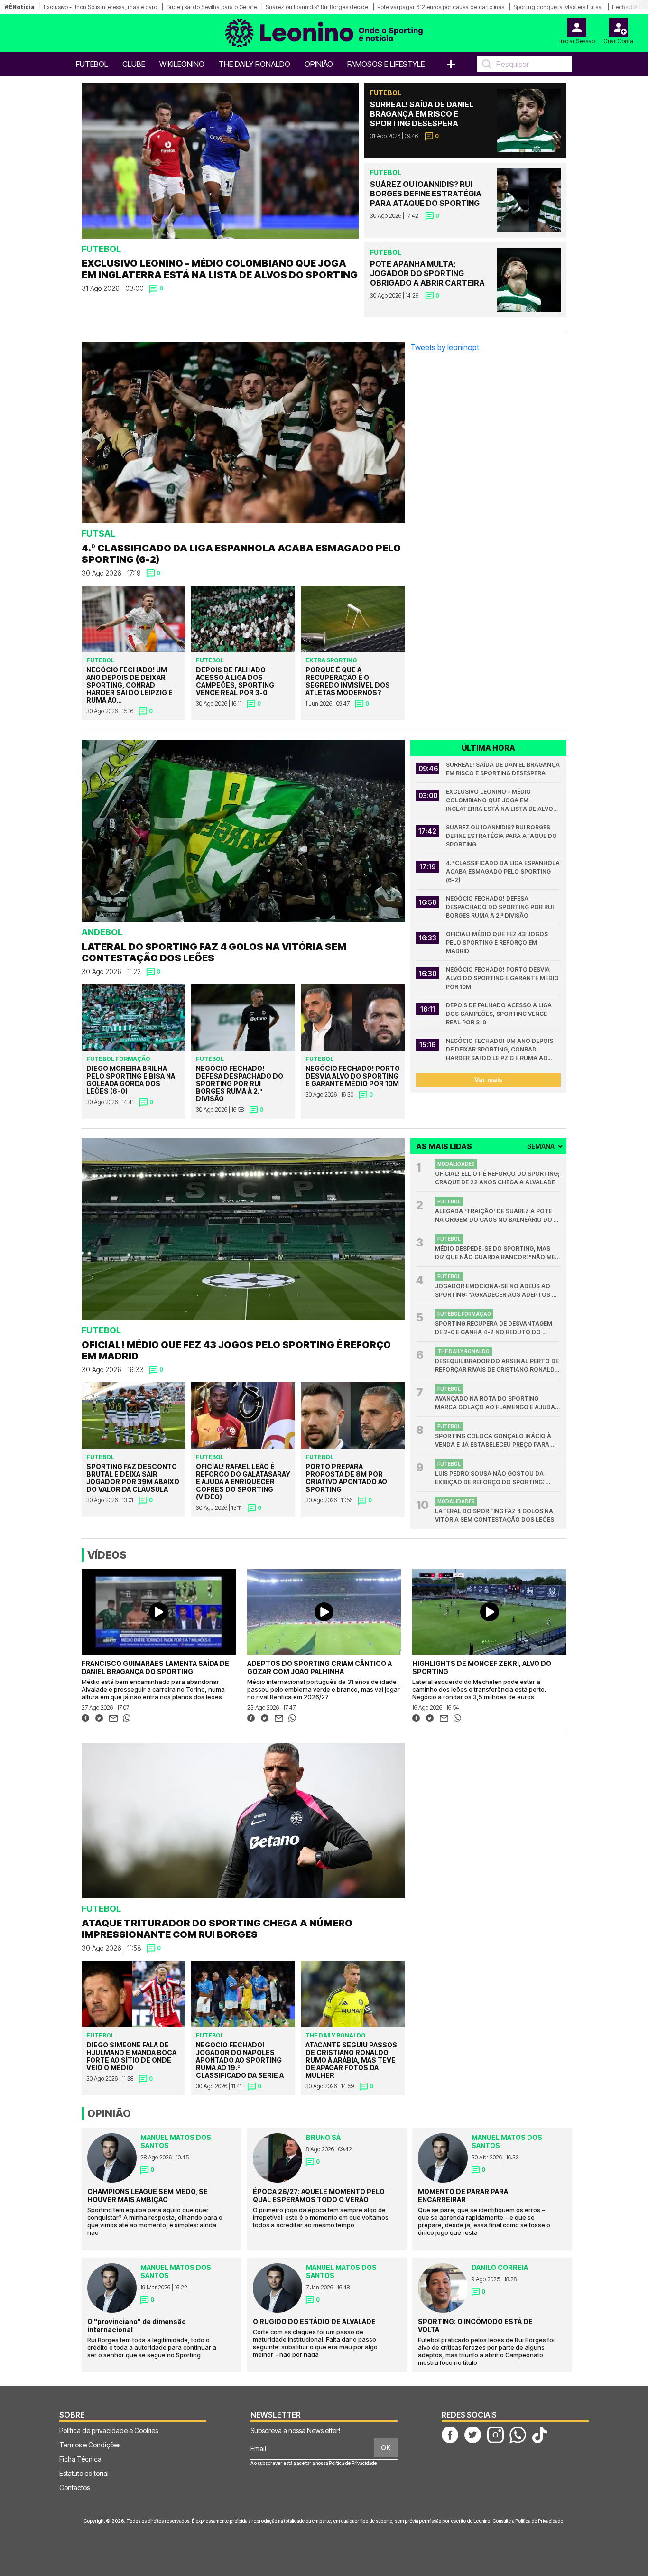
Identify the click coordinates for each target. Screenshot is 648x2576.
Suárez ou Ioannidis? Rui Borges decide (317, 7)
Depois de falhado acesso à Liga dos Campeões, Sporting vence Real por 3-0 (500, 1014)
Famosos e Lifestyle (386, 64)
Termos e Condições (90, 2445)
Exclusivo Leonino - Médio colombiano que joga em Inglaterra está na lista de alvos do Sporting (502, 801)
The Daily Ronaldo (255, 64)
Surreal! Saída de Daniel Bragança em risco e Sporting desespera (503, 769)
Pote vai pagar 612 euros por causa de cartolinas (441, 7)
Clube (134, 64)
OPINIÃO (319, 64)
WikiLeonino (182, 64)
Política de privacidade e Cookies (109, 2431)
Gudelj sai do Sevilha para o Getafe (211, 7)
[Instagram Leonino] (495, 2434)
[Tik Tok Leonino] (539, 2434)
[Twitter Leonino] (473, 2434)
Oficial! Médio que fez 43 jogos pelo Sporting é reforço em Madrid (498, 943)
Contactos (74, 2488)
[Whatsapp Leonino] (518, 2434)
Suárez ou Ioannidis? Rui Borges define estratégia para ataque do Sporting (502, 836)
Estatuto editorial (84, 2473)
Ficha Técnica (80, 2459)
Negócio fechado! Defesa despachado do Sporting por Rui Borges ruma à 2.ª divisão (500, 907)
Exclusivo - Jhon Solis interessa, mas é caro (100, 7)
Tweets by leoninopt (445, 347)
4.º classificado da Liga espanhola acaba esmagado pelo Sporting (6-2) (503, 871)
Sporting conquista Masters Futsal (558, 7)
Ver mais (488, 1080)
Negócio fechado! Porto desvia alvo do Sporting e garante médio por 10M (503, 978)
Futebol (92, 64)
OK (386, 2448)
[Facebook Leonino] (450, 2434)
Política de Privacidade (353, 2463)
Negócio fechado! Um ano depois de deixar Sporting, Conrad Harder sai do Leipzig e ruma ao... (500, 1049)
